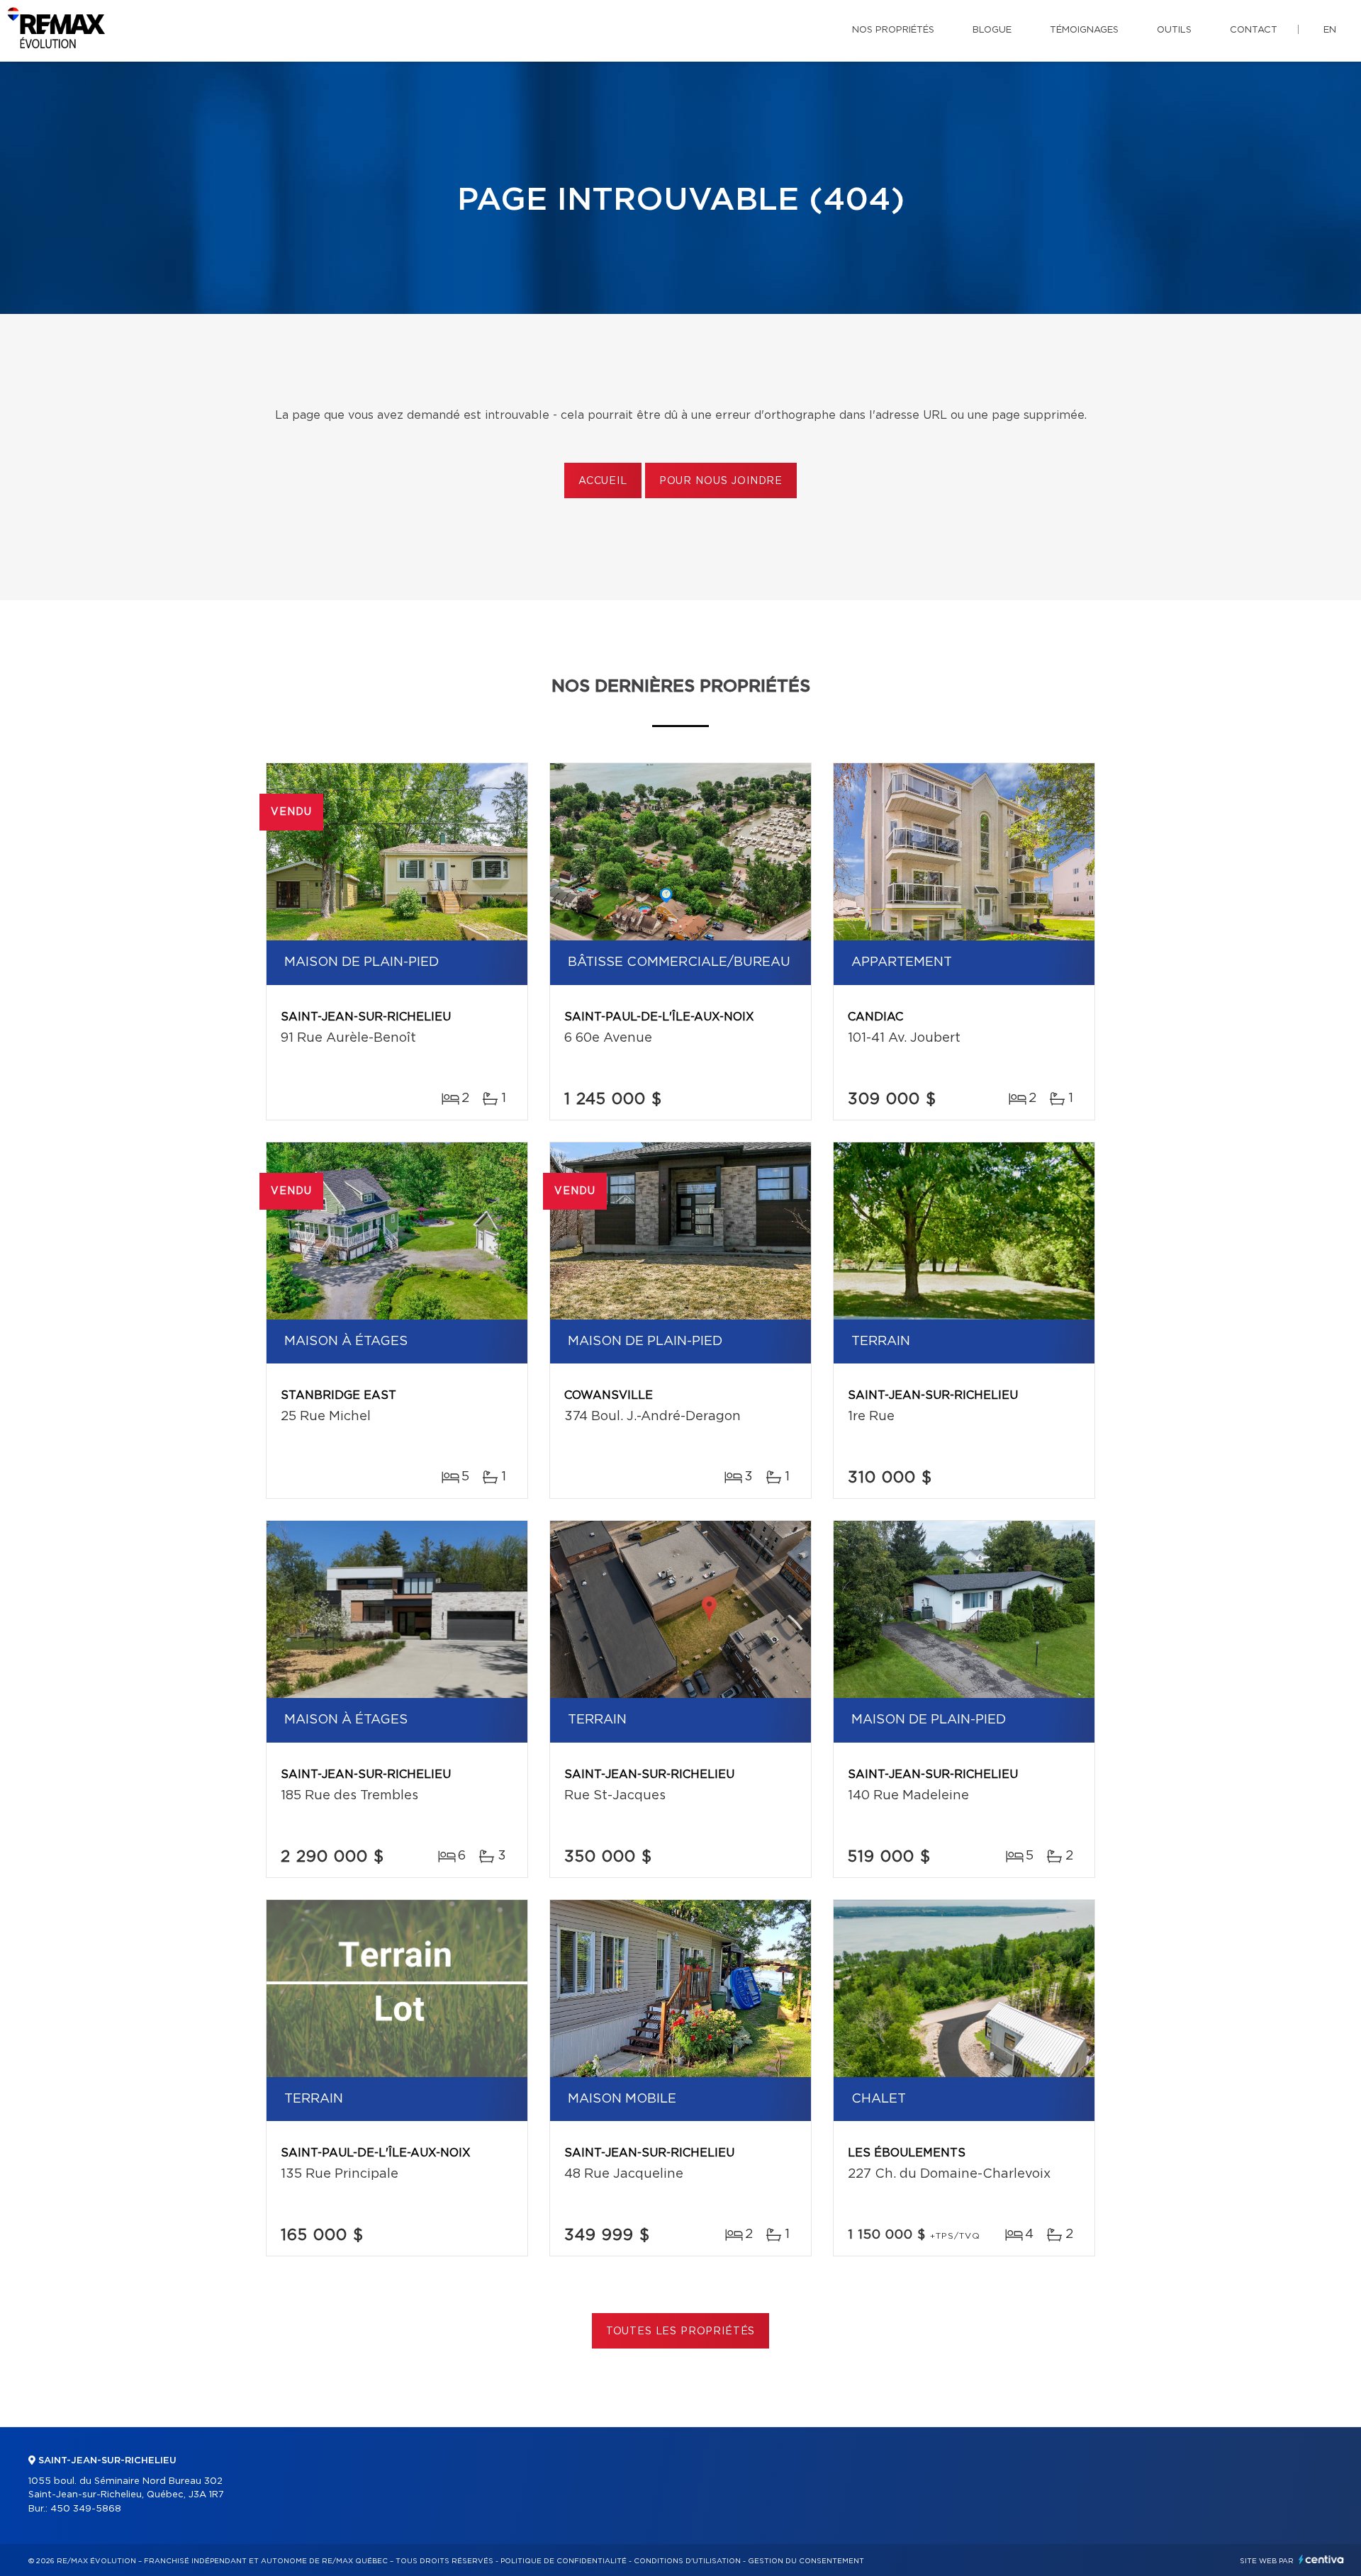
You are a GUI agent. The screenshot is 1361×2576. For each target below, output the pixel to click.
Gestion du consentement (806, 2561)
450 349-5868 (86, 2509)
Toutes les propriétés (681, 2332)
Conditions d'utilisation (687, 2561)
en (1330, 30)
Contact (1254, 30)
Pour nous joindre (721, 481)
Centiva (1321, 2559)
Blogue (992, 30)
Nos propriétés (893, 30)
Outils (1174, 30)
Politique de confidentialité (564, 2561)
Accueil (603, 481)
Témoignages (1084, 30)
